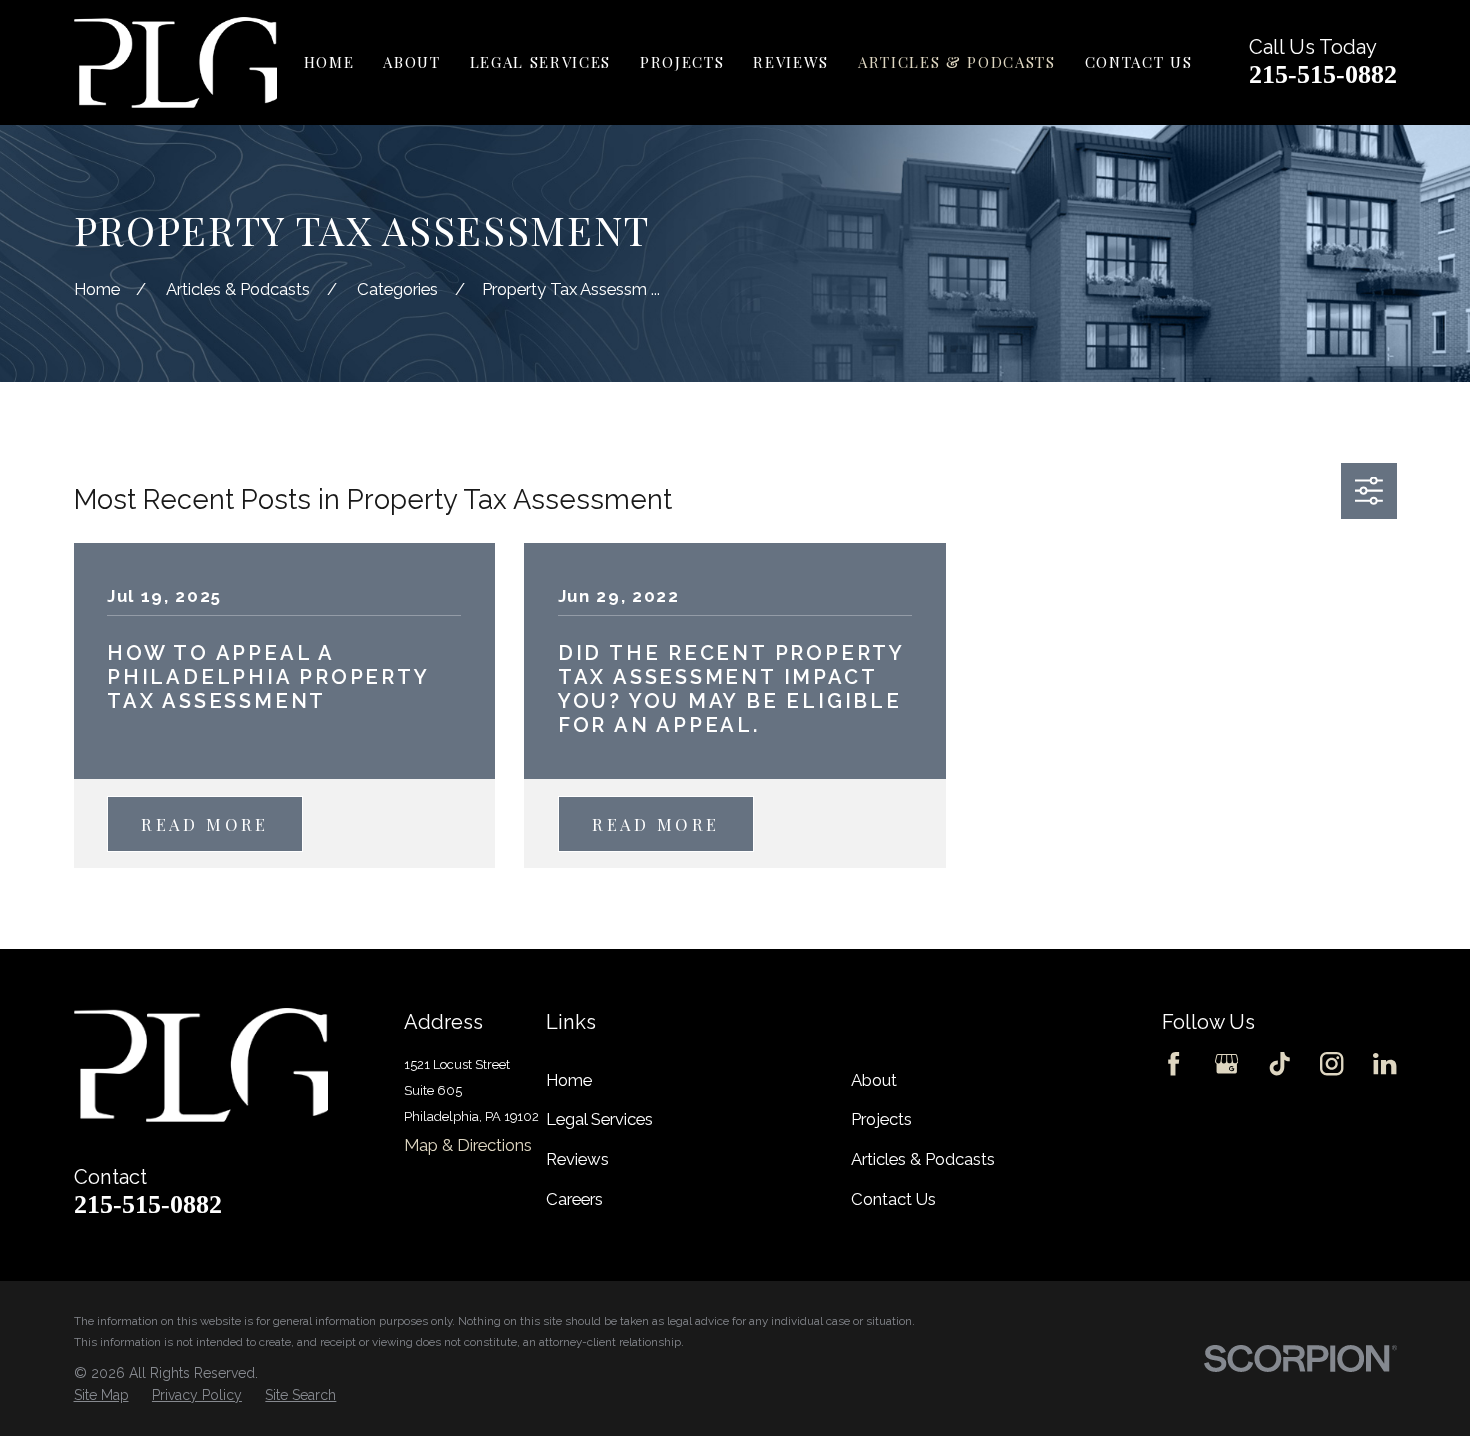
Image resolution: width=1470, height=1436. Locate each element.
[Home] (175, 62)
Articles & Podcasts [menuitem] (957, 62)
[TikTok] (1279, 1063)
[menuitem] (101, 1396)
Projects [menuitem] (682, 62)
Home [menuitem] (329, 62)
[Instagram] (1331, 1063)
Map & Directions (468, 1145)
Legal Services (599, 1119)
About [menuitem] (411, 62)
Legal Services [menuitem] (540, 62)
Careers (574, 1199)
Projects (881, 1119)
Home (569, 1080)
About (874, 1080)
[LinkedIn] (1384, 1063)
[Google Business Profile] (1226, 1063)
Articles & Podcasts (923, 1159)
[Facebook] (1173, 1063)
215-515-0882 (1323, 74)
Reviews (577, 1159)
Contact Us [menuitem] (1139, 62)
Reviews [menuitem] (791, 62)
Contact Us (893, 1199)
